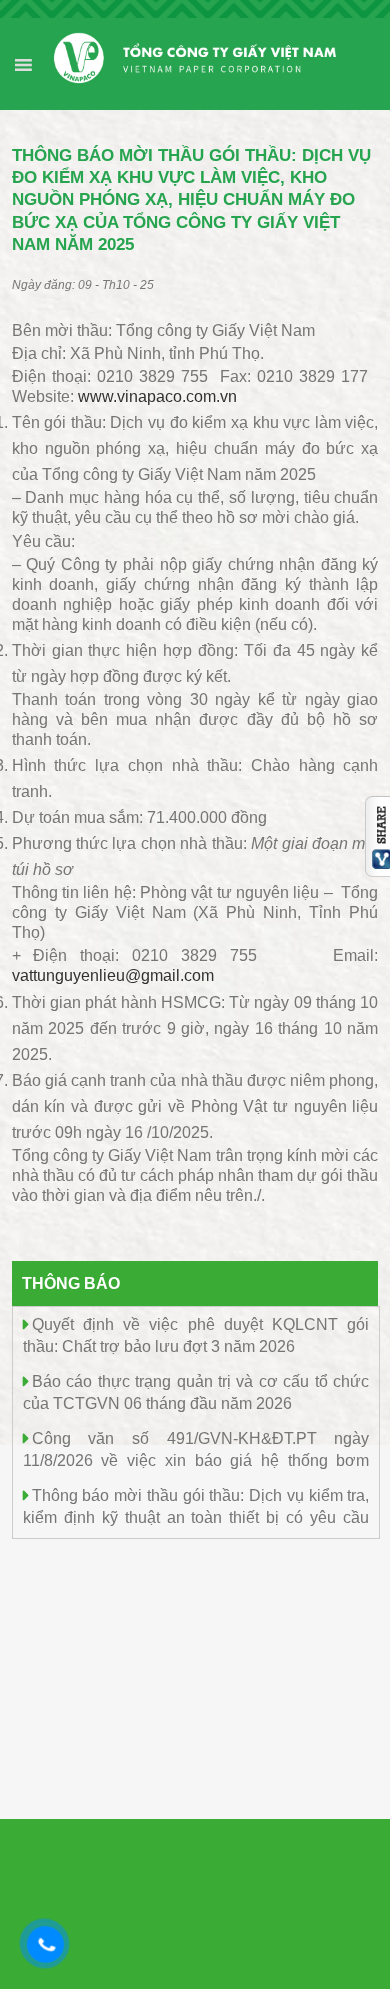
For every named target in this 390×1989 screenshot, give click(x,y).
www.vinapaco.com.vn (157, 396)
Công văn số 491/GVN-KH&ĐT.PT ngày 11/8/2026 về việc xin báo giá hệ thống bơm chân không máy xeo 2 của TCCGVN (196, 1459)
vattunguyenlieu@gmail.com (113, 975)
